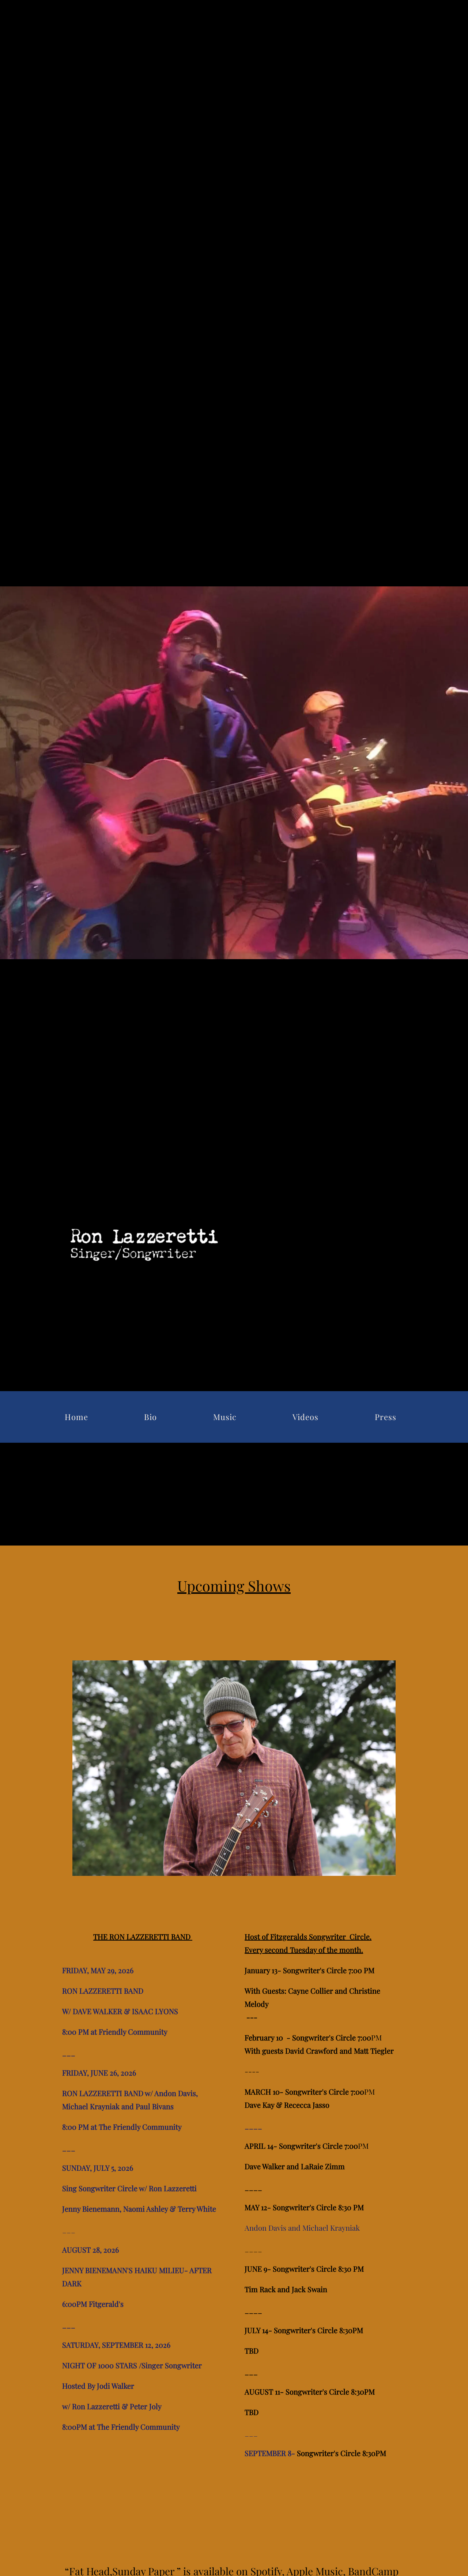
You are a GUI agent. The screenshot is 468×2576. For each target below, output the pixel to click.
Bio (150, 1417)
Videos (305, 1417)
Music (225, 1417)
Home (76, 1417)
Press (386, 1417)
